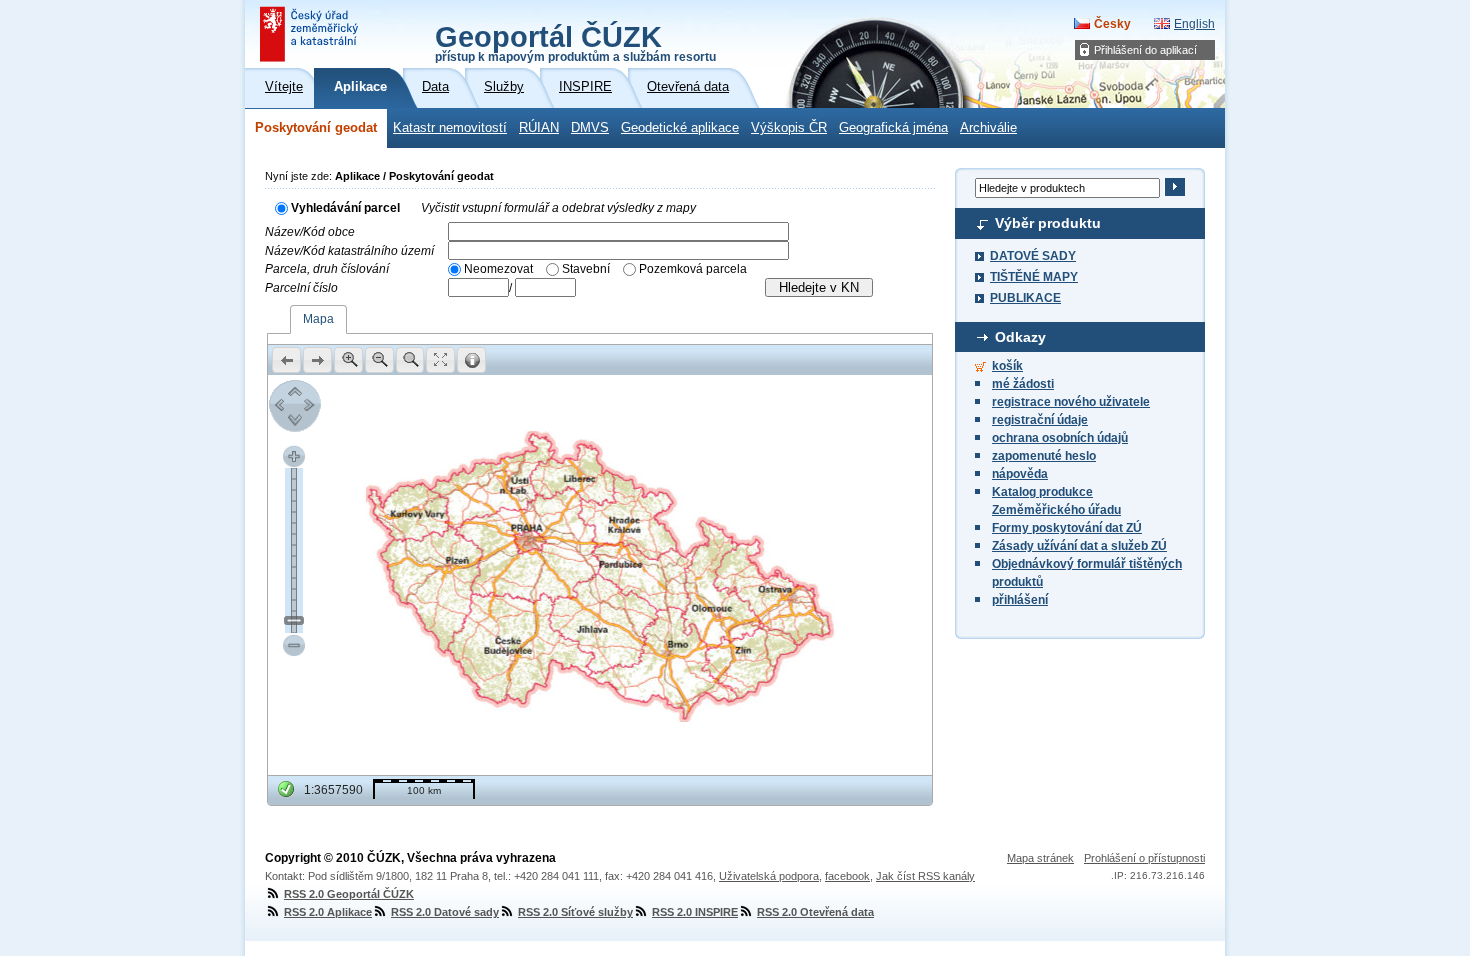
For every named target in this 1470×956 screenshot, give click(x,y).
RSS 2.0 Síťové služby (575, 912)
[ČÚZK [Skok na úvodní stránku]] (311, 34)
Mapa (318, 319)
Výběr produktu (1048, 223)
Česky (1112, 24)
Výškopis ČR (789, 128)
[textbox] (618, 231)
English (1194, 24)
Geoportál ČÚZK (575, 42)
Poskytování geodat (316, 128)
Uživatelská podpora (769, 876)
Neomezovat (498, 269)
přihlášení (1020, 600)
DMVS (590, 128)
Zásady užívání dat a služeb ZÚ (1079, 546)
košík (1007, 366)
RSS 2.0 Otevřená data (815, 912)
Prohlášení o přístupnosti (1144, 858)
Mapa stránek (1040, 858)
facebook (847, 876)
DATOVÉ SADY (1033, 256)
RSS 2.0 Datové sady (445, 912)
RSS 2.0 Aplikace (328, 912)
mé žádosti (1023, 384)
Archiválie (988, 128)
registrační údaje (1040, 420)
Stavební (586, 269)
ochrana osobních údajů (1060, 438)
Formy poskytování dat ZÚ (1067, 528)
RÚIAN (539, 128)
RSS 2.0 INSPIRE (695, 912)
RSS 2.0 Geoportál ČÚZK (349, 894)
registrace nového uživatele (1071, 402)
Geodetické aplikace (680, 128)
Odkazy (1020, 337)
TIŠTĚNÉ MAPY (1034, 277)
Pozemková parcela (693, 269)
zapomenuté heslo (1044, 456)
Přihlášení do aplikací (1145, 50)
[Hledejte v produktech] (1174, 187)
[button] (286, 360)
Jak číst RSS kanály (925, 876)
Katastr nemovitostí (450, 128)
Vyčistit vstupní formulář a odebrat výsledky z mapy (558, 208)
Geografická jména (893, 128)
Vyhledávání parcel (345, 208)
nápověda (1020, 474)
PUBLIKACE (1025, 298)
